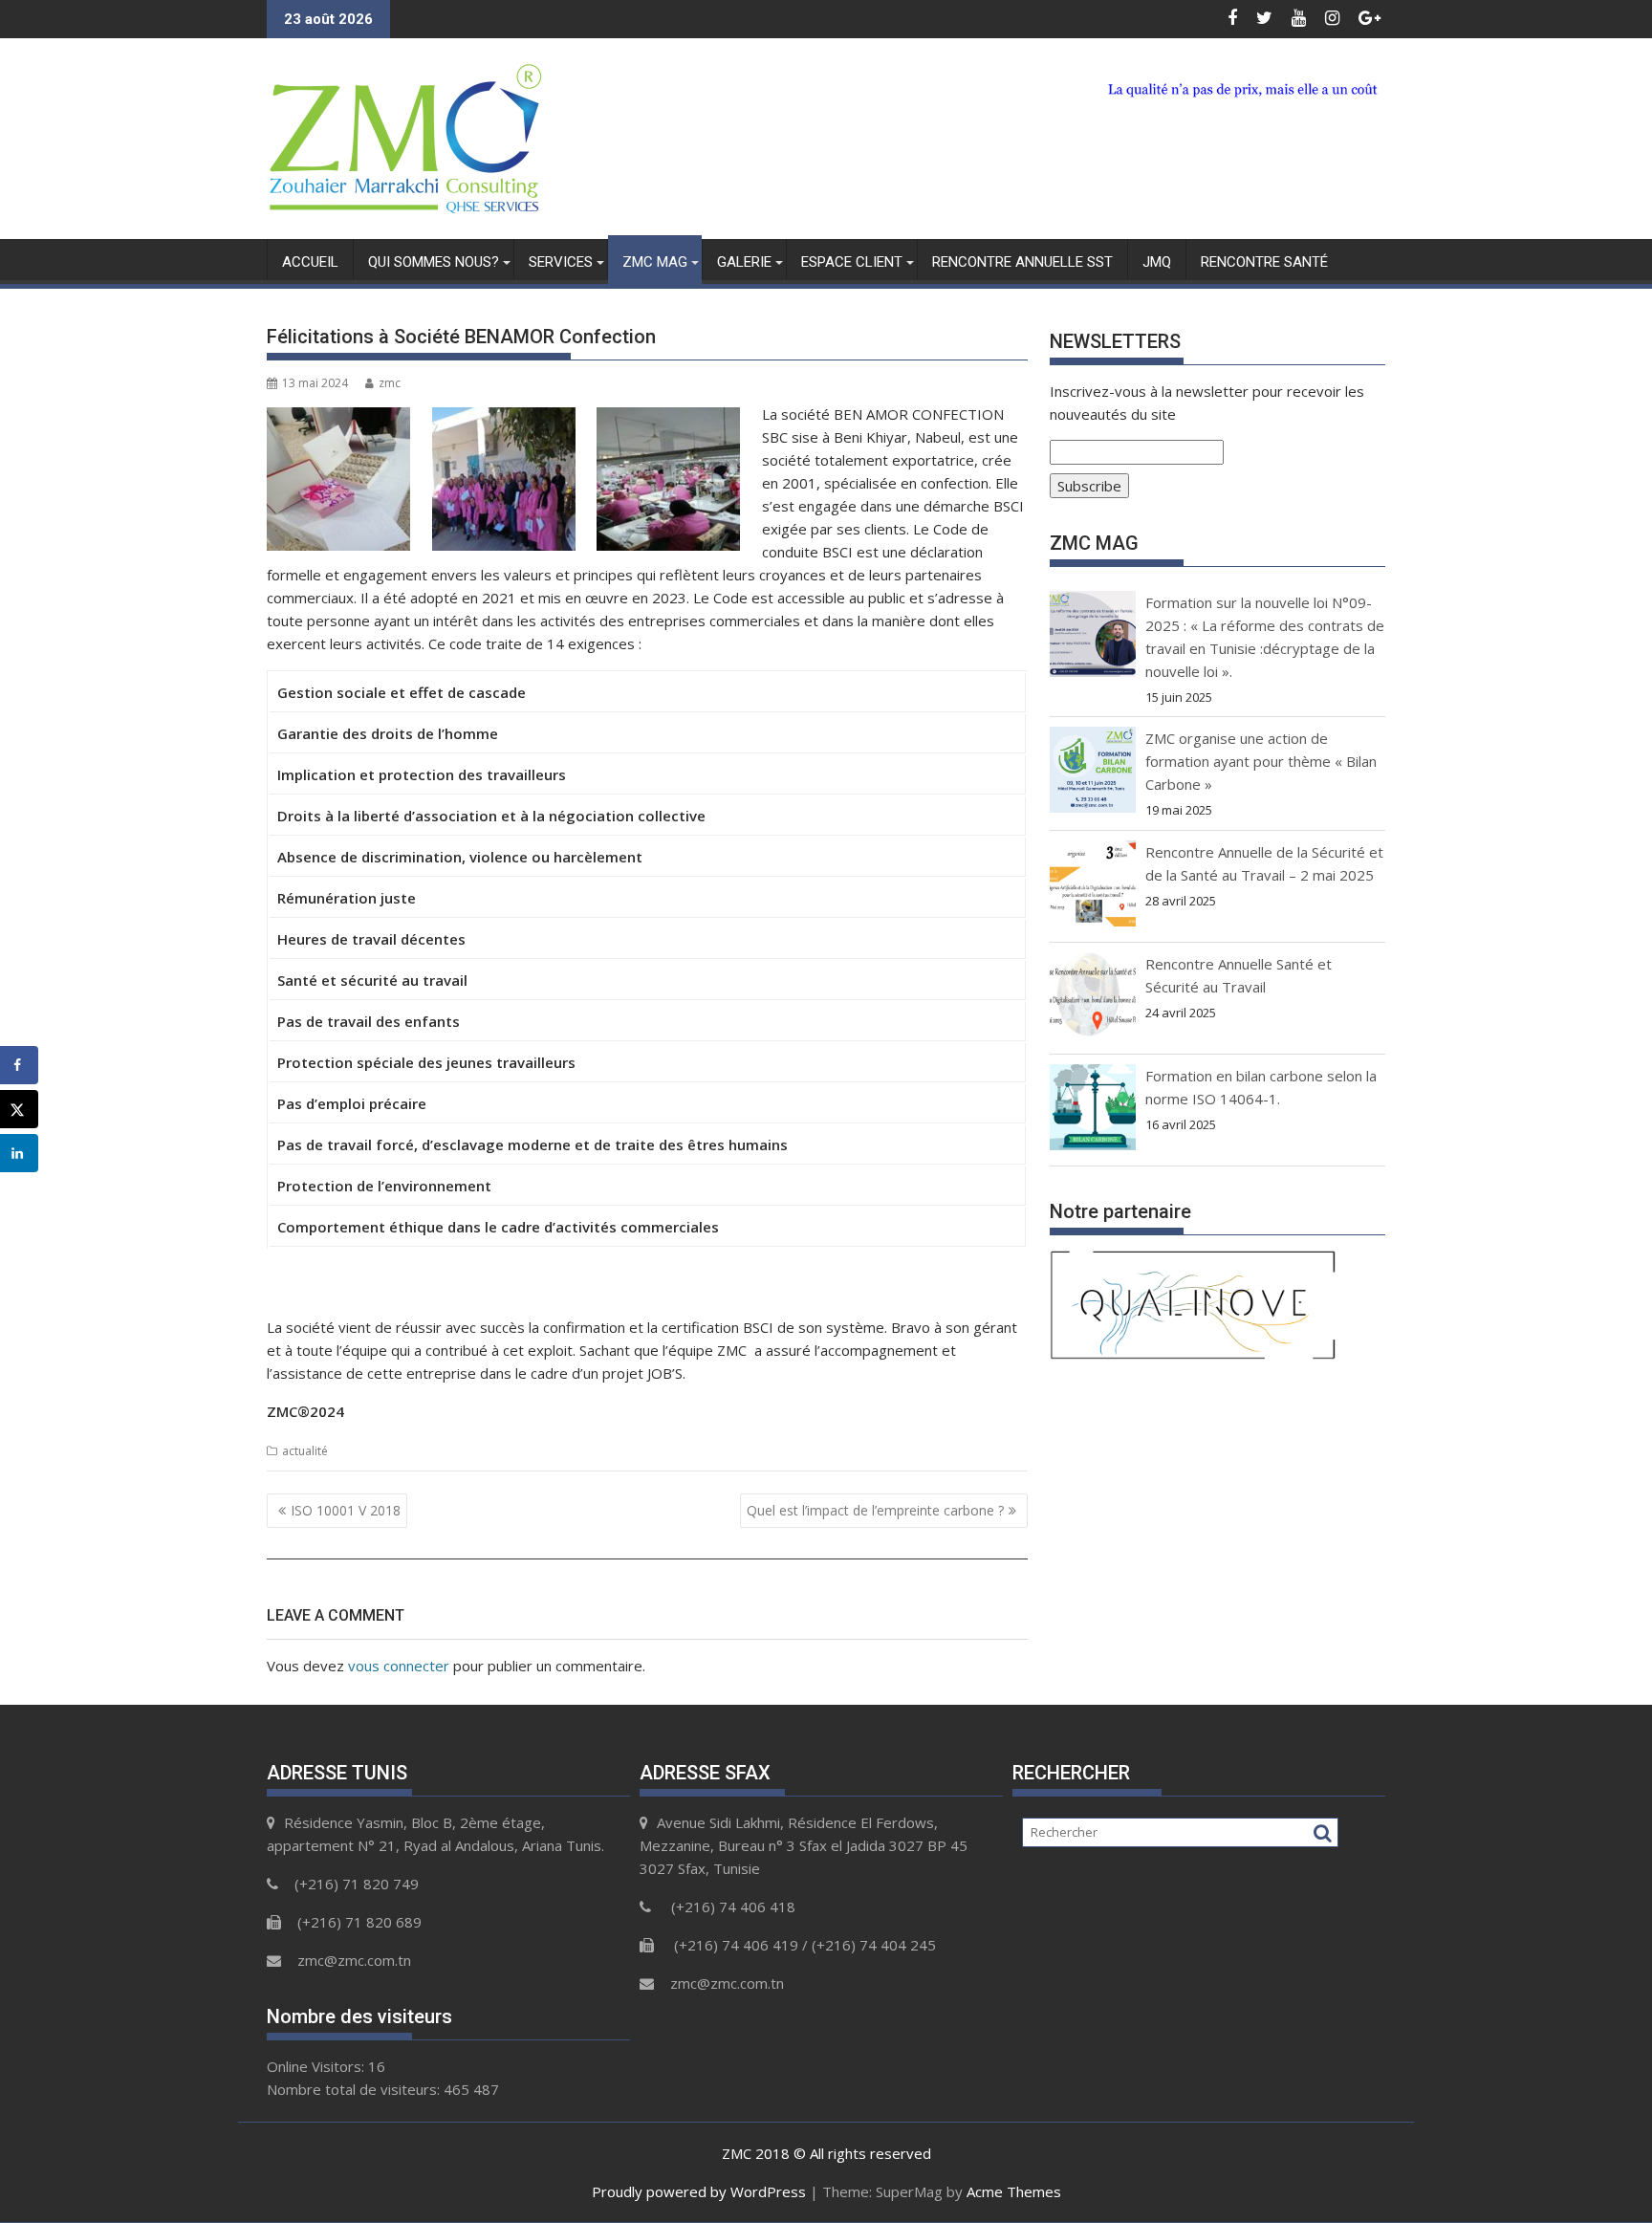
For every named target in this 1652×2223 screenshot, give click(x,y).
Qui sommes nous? (434, 262)
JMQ (1157, 262)
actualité (305, 1451)
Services (561, 262)
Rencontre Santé (1264, 262)
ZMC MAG (655, 262)
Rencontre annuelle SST (1022, 262)
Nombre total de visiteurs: (355, 2089)
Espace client (852, 262)
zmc (390, 383)
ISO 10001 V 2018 (346, 1510)
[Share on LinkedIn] (19, 1153)
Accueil (310, 262)
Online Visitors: (317, 2066)
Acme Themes (1014, 2191)
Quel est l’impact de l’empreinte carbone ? (875, 1510)
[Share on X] (19, 1109)
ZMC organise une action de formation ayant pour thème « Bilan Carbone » (1261, 761)
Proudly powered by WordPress (699, 2191)
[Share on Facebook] (19, 1065)
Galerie (744, 262)
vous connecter (399, 1666)
